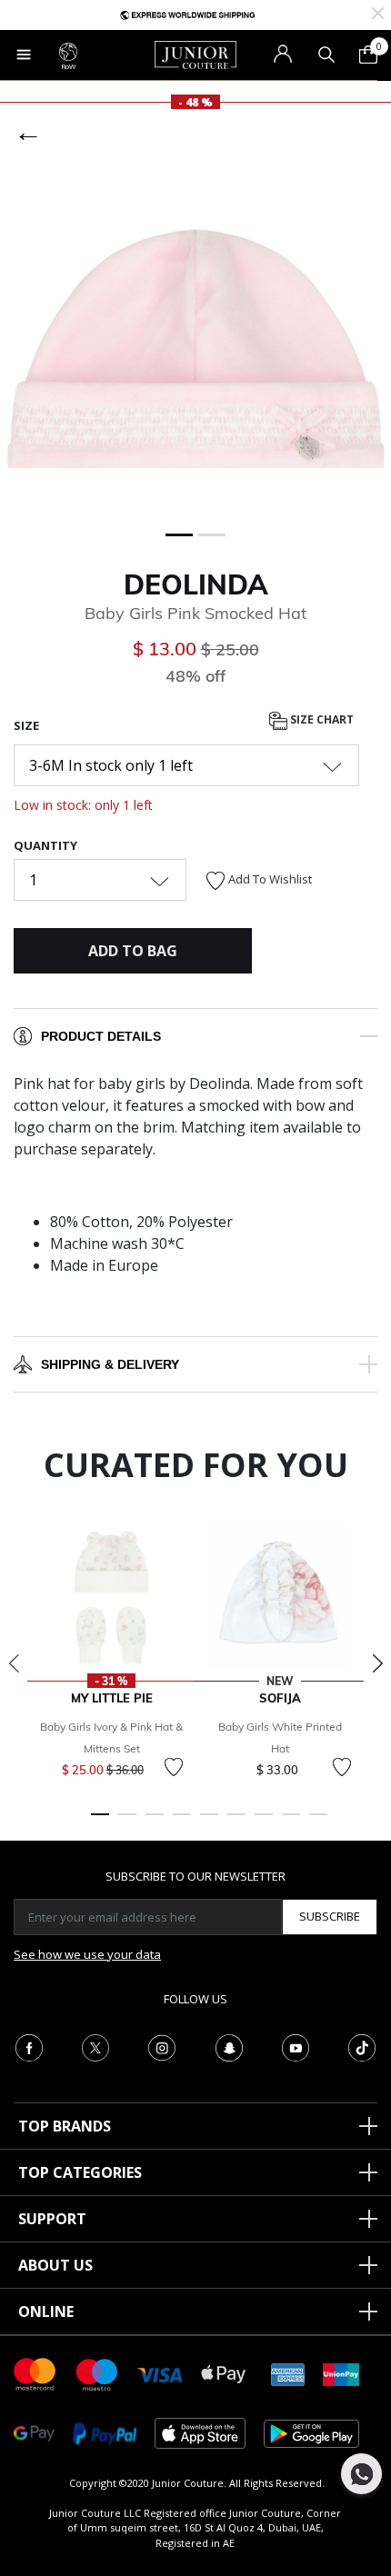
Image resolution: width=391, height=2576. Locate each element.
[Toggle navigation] (24, 55)
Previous (14, 1663)
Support (52, 2219)
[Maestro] (97, 2373)
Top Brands (65, 2126)
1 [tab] (100, 1822)
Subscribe (330, 1916)
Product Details (101, 1036)
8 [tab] (291, 1822)
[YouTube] (296, 2046)
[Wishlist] (174, 1767)
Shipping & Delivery (110, 1364)
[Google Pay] (34, 2432)
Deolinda (196, 584)
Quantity (45, 845)
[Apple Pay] (224, 2373)
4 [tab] (182, 1822)
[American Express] (288, 2373)
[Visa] (160, 2374)
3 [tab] (155, 1822)
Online (46, 2311)
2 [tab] (127, 1822)
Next (377, 1663)
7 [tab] (264, 1822)
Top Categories (80, 2172)
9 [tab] (318, 1822)
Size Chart (321, 719)
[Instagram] (162, 2046)
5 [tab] (209, 1822)
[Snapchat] (229, 2046)
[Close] (378, 11)
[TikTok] (362, 2046)
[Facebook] (29, 2046)
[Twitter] (95, 2046)
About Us (55, 2265)
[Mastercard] (35, 2373)
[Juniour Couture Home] (195, 54)
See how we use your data (87, 1954)
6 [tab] (236, 1822)
